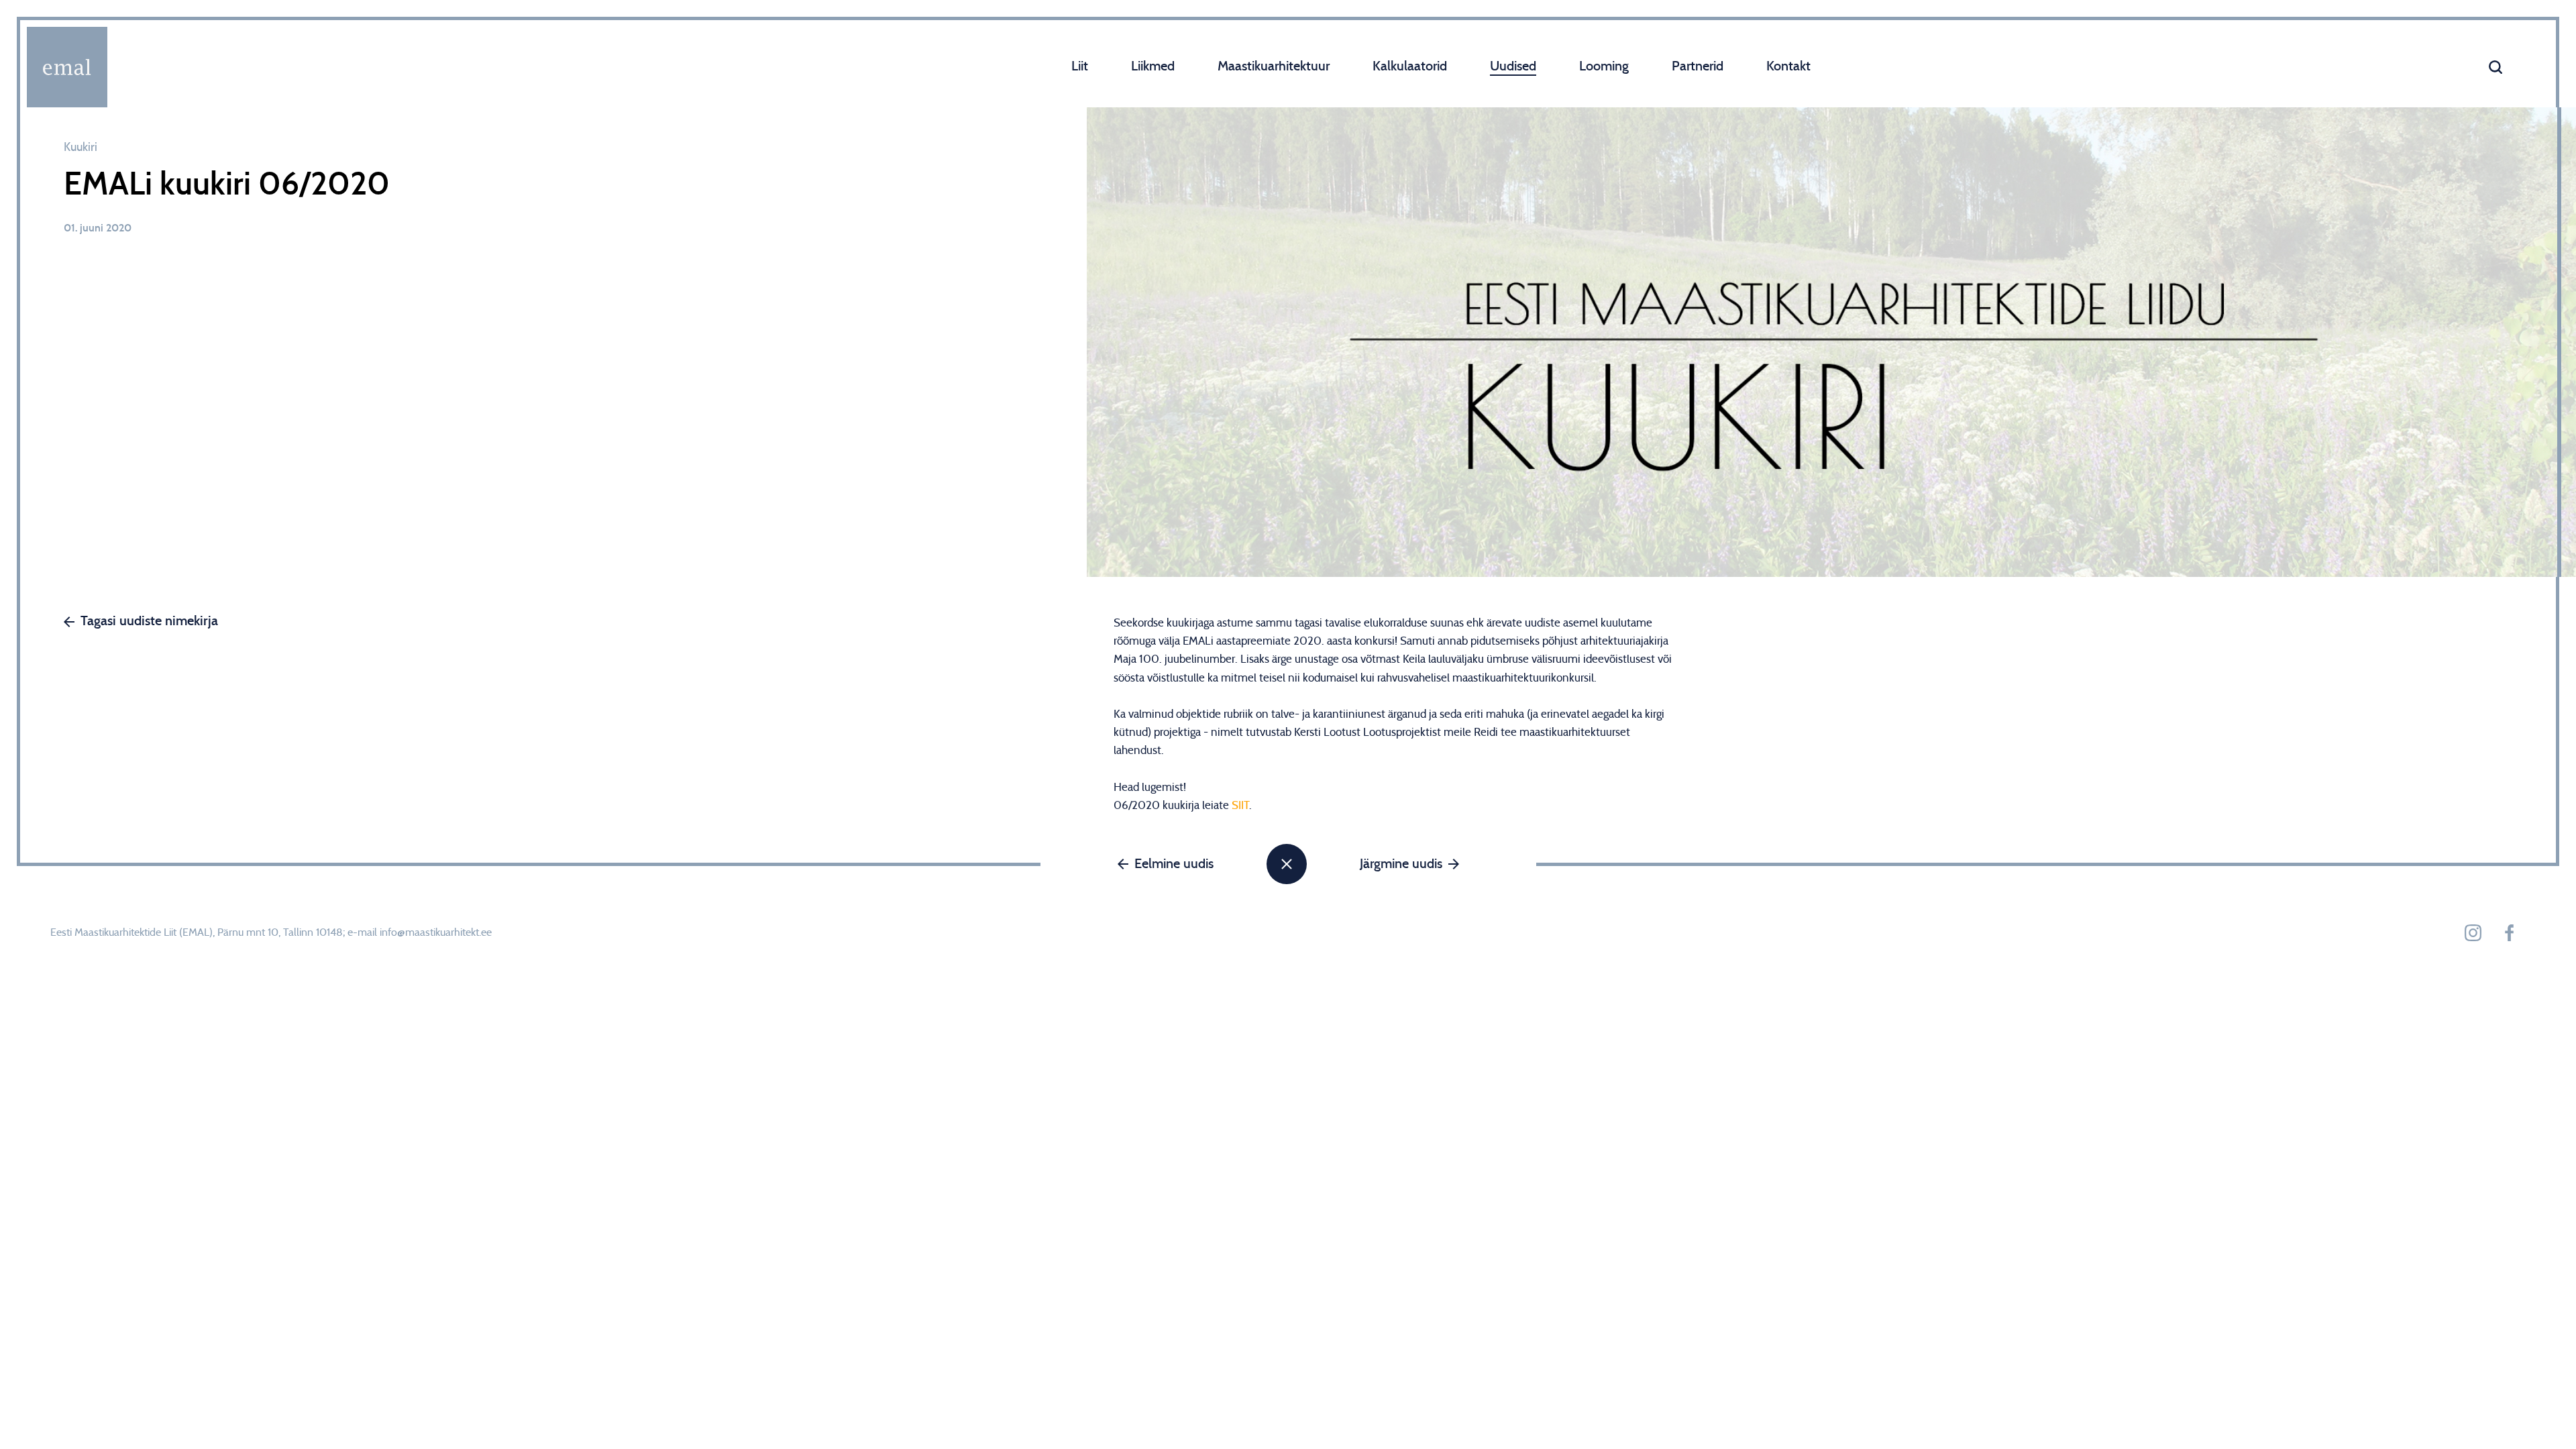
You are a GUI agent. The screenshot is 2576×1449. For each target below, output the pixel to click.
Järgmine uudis (1401, 864)
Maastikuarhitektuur (1274, 66)
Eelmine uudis (1174, 864)
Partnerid (1698, 66)
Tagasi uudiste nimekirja (149, 621)
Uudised (1513, 66)
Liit (1080, 66)
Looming (1604, 66)
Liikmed (1153, 66)
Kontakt (1788, 66)
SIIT (1240, 805)
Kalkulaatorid (1410, 66)
